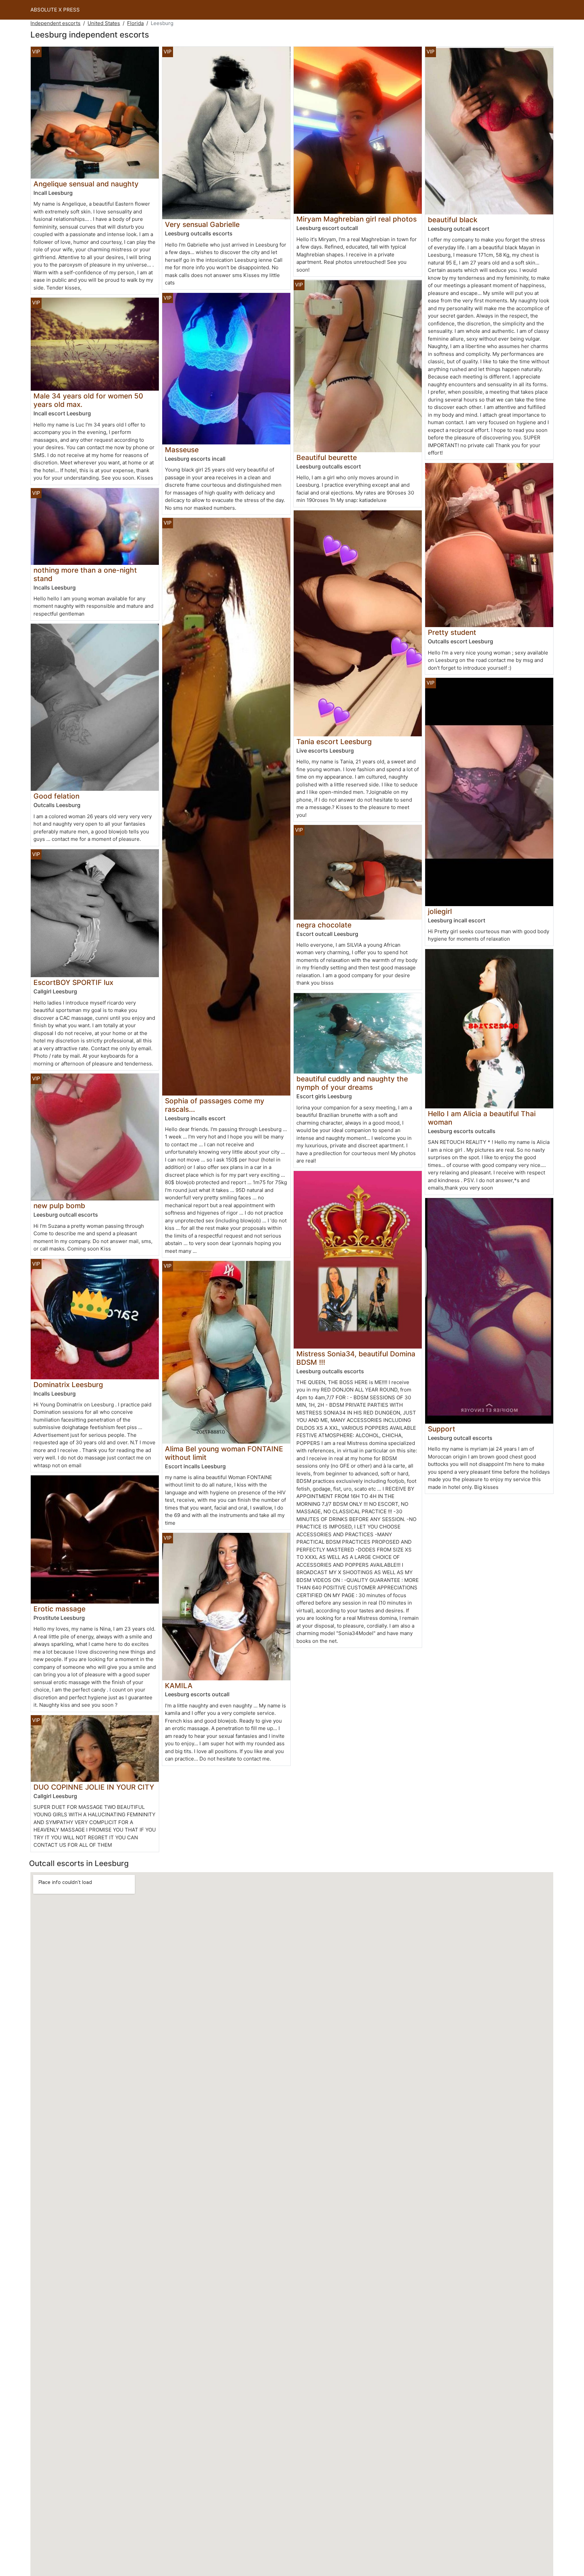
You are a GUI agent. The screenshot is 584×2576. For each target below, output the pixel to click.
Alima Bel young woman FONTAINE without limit (224, 1453)
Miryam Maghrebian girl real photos (357, 219)
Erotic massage (59, 1609)
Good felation (56, 796)
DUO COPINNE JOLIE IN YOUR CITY (94, 1787)
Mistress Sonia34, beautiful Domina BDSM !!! (356, 1358)
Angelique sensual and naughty (86, 184)
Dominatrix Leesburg (68, 1385)
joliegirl (440, 911)
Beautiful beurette (327, 457)
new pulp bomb (59, 1206)
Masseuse (182, 450)
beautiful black (453, 220)
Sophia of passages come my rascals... (215, 1105)
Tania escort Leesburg (334, 742)
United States (104, 23)
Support (442, 1429)
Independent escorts (55, 23)
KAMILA (179, 1686)
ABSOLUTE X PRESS (55, 10)
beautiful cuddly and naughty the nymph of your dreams (352, 1083)
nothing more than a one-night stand (85, 574)
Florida (135, 23)
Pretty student (452, 632)
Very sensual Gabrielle (202, 224)
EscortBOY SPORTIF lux (73, 982)
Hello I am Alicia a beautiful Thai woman (482, 1118)
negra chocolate (324, 925)
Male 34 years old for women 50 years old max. (88, 400)
